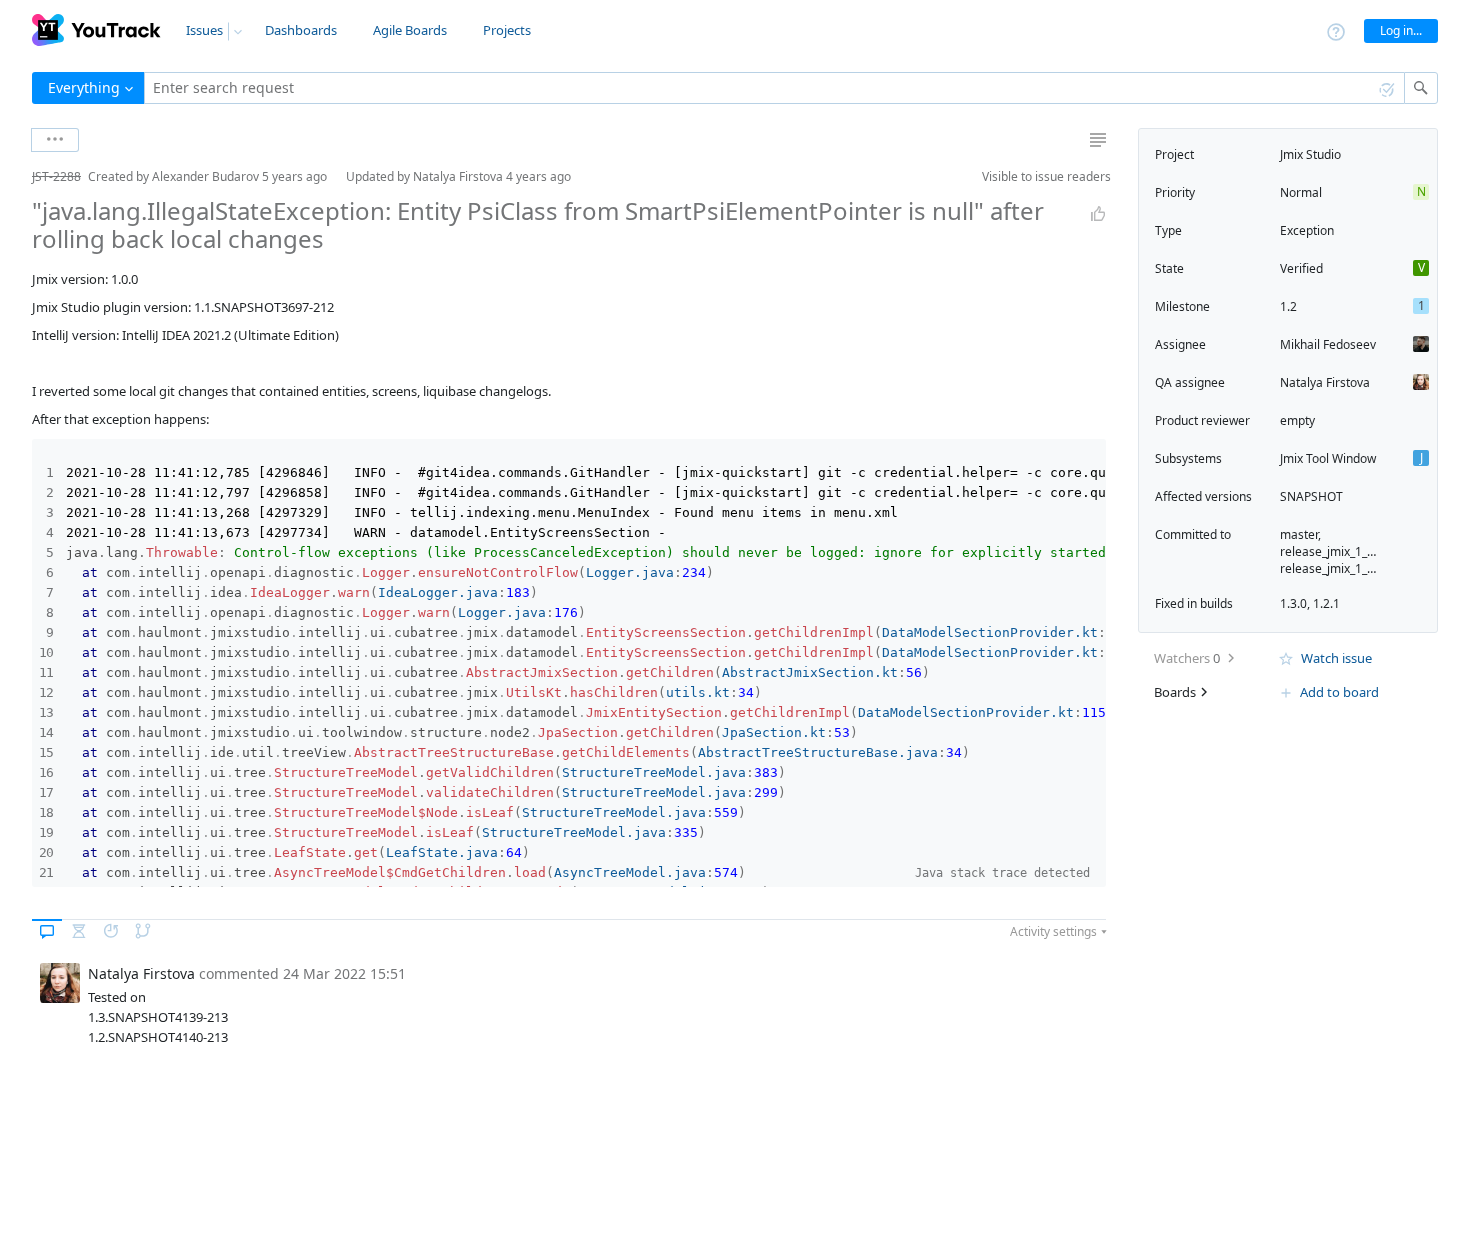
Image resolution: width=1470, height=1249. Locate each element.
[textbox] (774, 88)
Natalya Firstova (1325, 382)
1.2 (1288, 306)
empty (1297, 420)
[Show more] (55, 140)
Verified (1301, 268)
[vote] (1098, 214)
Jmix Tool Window (1328, 458)
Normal (1301, 192)
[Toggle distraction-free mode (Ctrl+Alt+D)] (1098, 140)
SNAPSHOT (1311, 496)
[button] (16, 176)
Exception (1307, 230)
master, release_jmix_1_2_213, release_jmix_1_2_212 (1341, 551)
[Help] (1336, 30)
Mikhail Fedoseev (1328, 344)
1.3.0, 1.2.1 (1310, 603)
